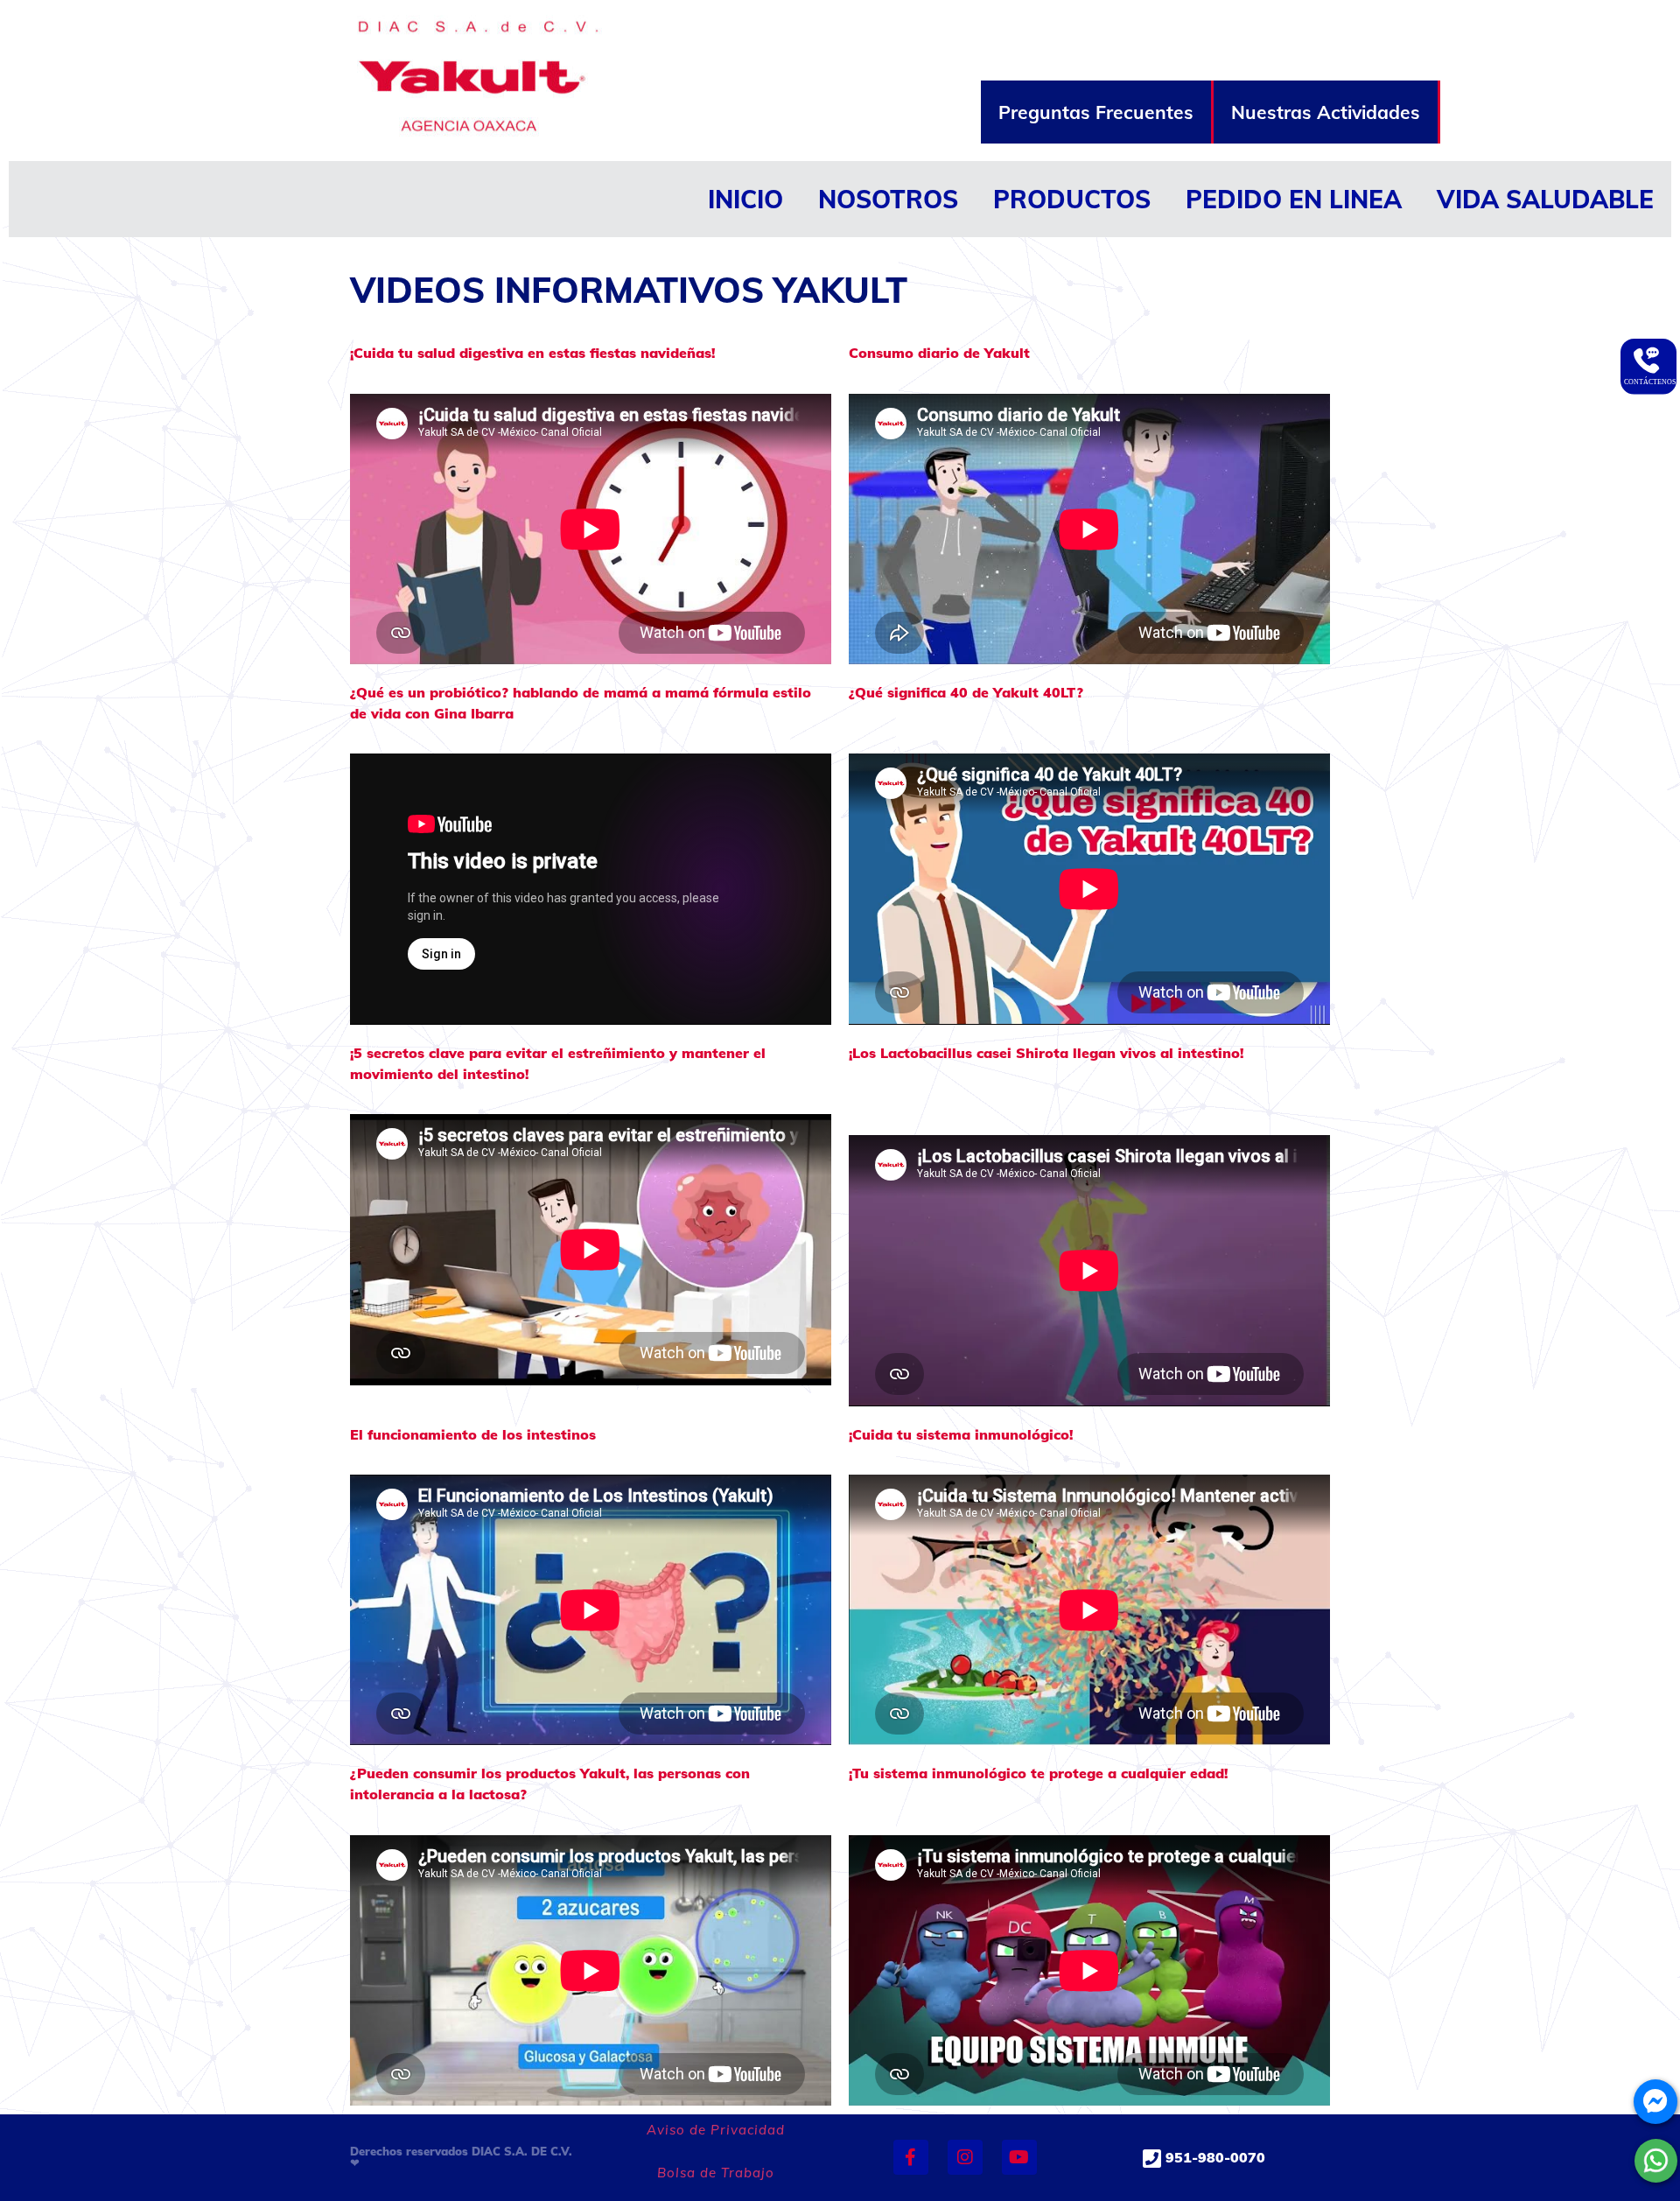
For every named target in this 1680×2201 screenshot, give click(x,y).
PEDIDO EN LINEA (1294, 199)
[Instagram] (965, 2157)
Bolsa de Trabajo (716, 2173)
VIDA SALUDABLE (1545, 199)
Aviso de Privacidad (716, 2130)
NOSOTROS (888, 199)
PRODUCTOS (1072, 199)
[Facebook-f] (911, 2157)
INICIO (745, 199)
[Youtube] (1019, 2157)
